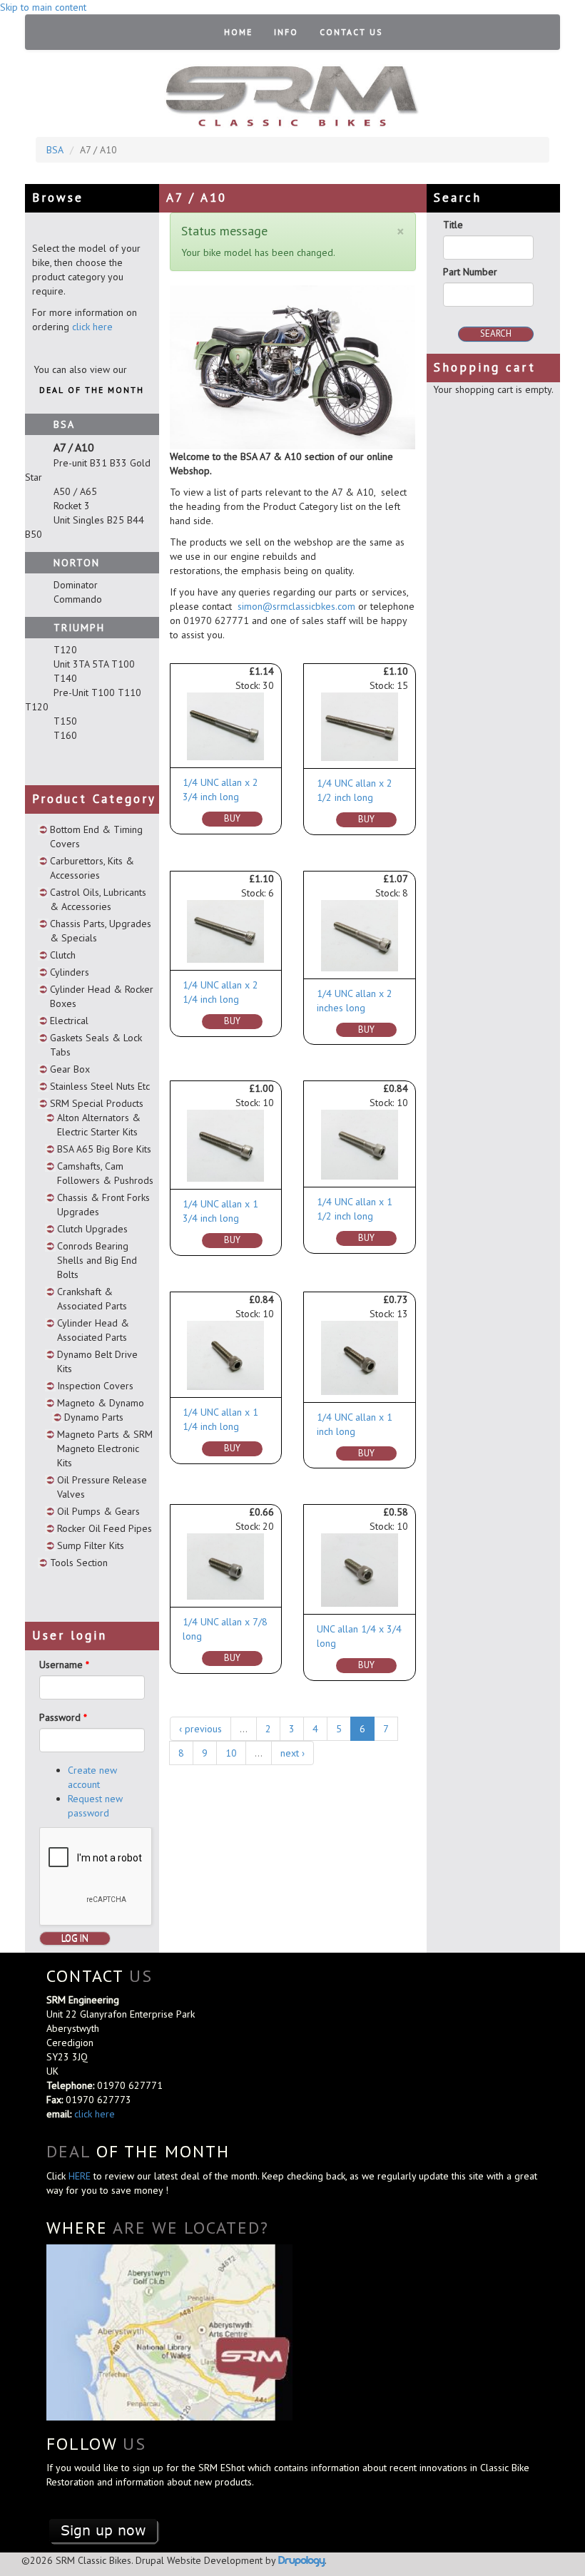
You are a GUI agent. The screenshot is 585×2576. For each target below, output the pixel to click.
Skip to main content (43, 7)
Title (453, 225)
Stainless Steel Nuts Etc (100, 1086)
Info (286, 32)
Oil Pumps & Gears (98, 1511)
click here (92, 327)
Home (238, 32)
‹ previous (200, 1729)
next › (292, 1753)
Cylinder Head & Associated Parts (93, 1330)
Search (496, 333)
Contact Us (351, 32)
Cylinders (70, 972)
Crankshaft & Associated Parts (92, 1299)
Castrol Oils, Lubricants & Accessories (98, 899)
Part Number (470, 272)
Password (63, 1717)
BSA (55, 150)
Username (64, 1665)
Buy (232, 818)
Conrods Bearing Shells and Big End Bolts (97, 1260)
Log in (75, 1938)
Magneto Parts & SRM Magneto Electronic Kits (105, 1448)
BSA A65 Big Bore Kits (104, 1149)
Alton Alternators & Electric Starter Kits (99, 1125)
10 (231, 1753)
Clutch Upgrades (92, 1229)
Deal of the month (92, 390)
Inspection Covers (95, 1386)
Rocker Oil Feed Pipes (105, 1528)
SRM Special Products (97, 1103)
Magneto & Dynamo (101, 1403)
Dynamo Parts (94, 1417)
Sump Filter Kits (91, 1545)
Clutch (63, 955)
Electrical (69, 1021)
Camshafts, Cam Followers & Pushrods (105, 1173)
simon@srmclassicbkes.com (296, 606)
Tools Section (79, 1563)
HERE (81, 2176)
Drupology (301, 2560)
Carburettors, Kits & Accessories (92, 868)
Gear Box (70, 1069)
